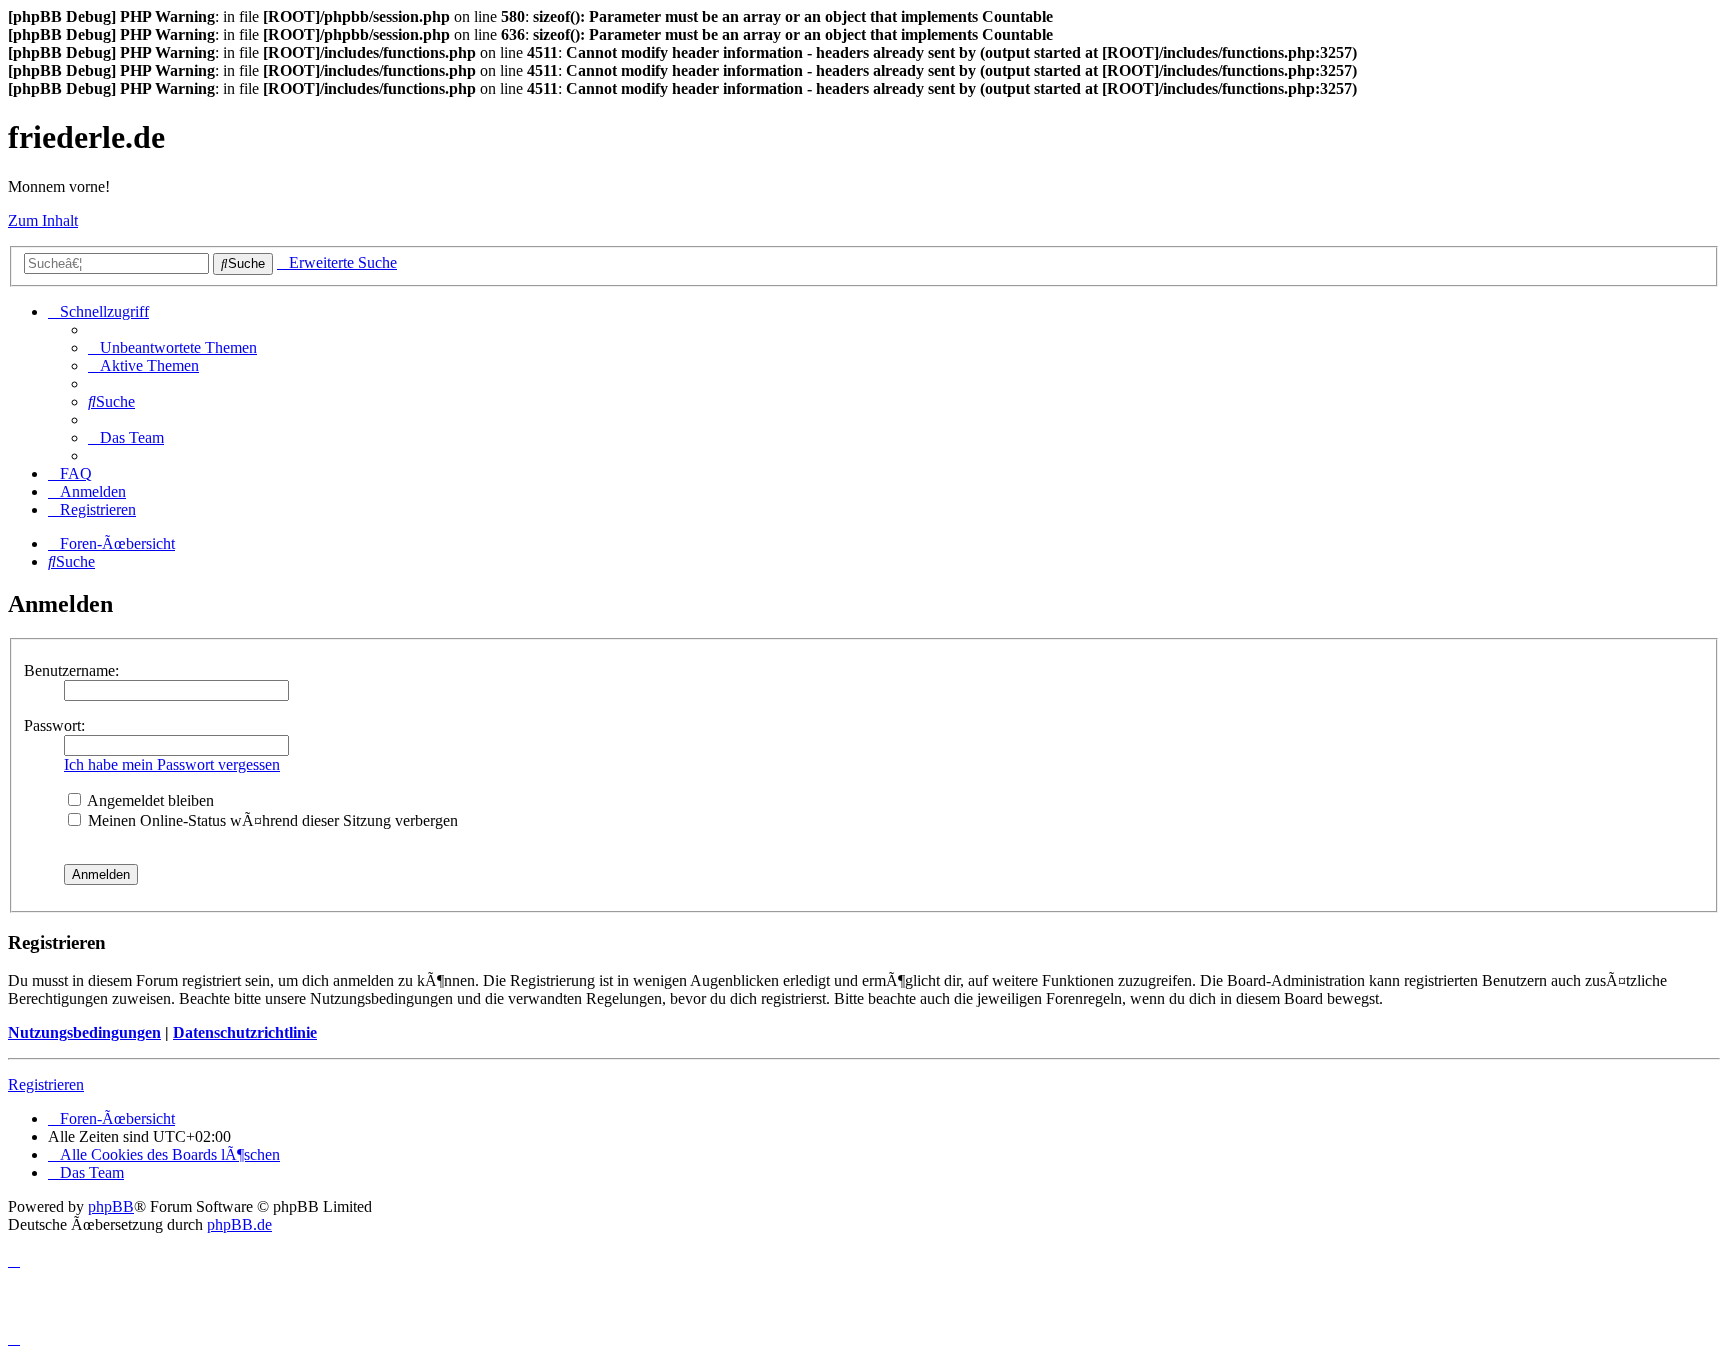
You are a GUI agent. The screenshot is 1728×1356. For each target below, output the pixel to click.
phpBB (111, 1206)
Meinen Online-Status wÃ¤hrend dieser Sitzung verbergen (271, 820)
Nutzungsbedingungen (84, 1032)
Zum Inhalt (43, 220)
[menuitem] (172, 347)
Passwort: (54, 725)
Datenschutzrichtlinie (245, 1032)
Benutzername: (71, 670)
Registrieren (46, 1084)
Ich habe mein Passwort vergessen (172, 764)
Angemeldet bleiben (149, 800)
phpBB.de (239, 1224)
